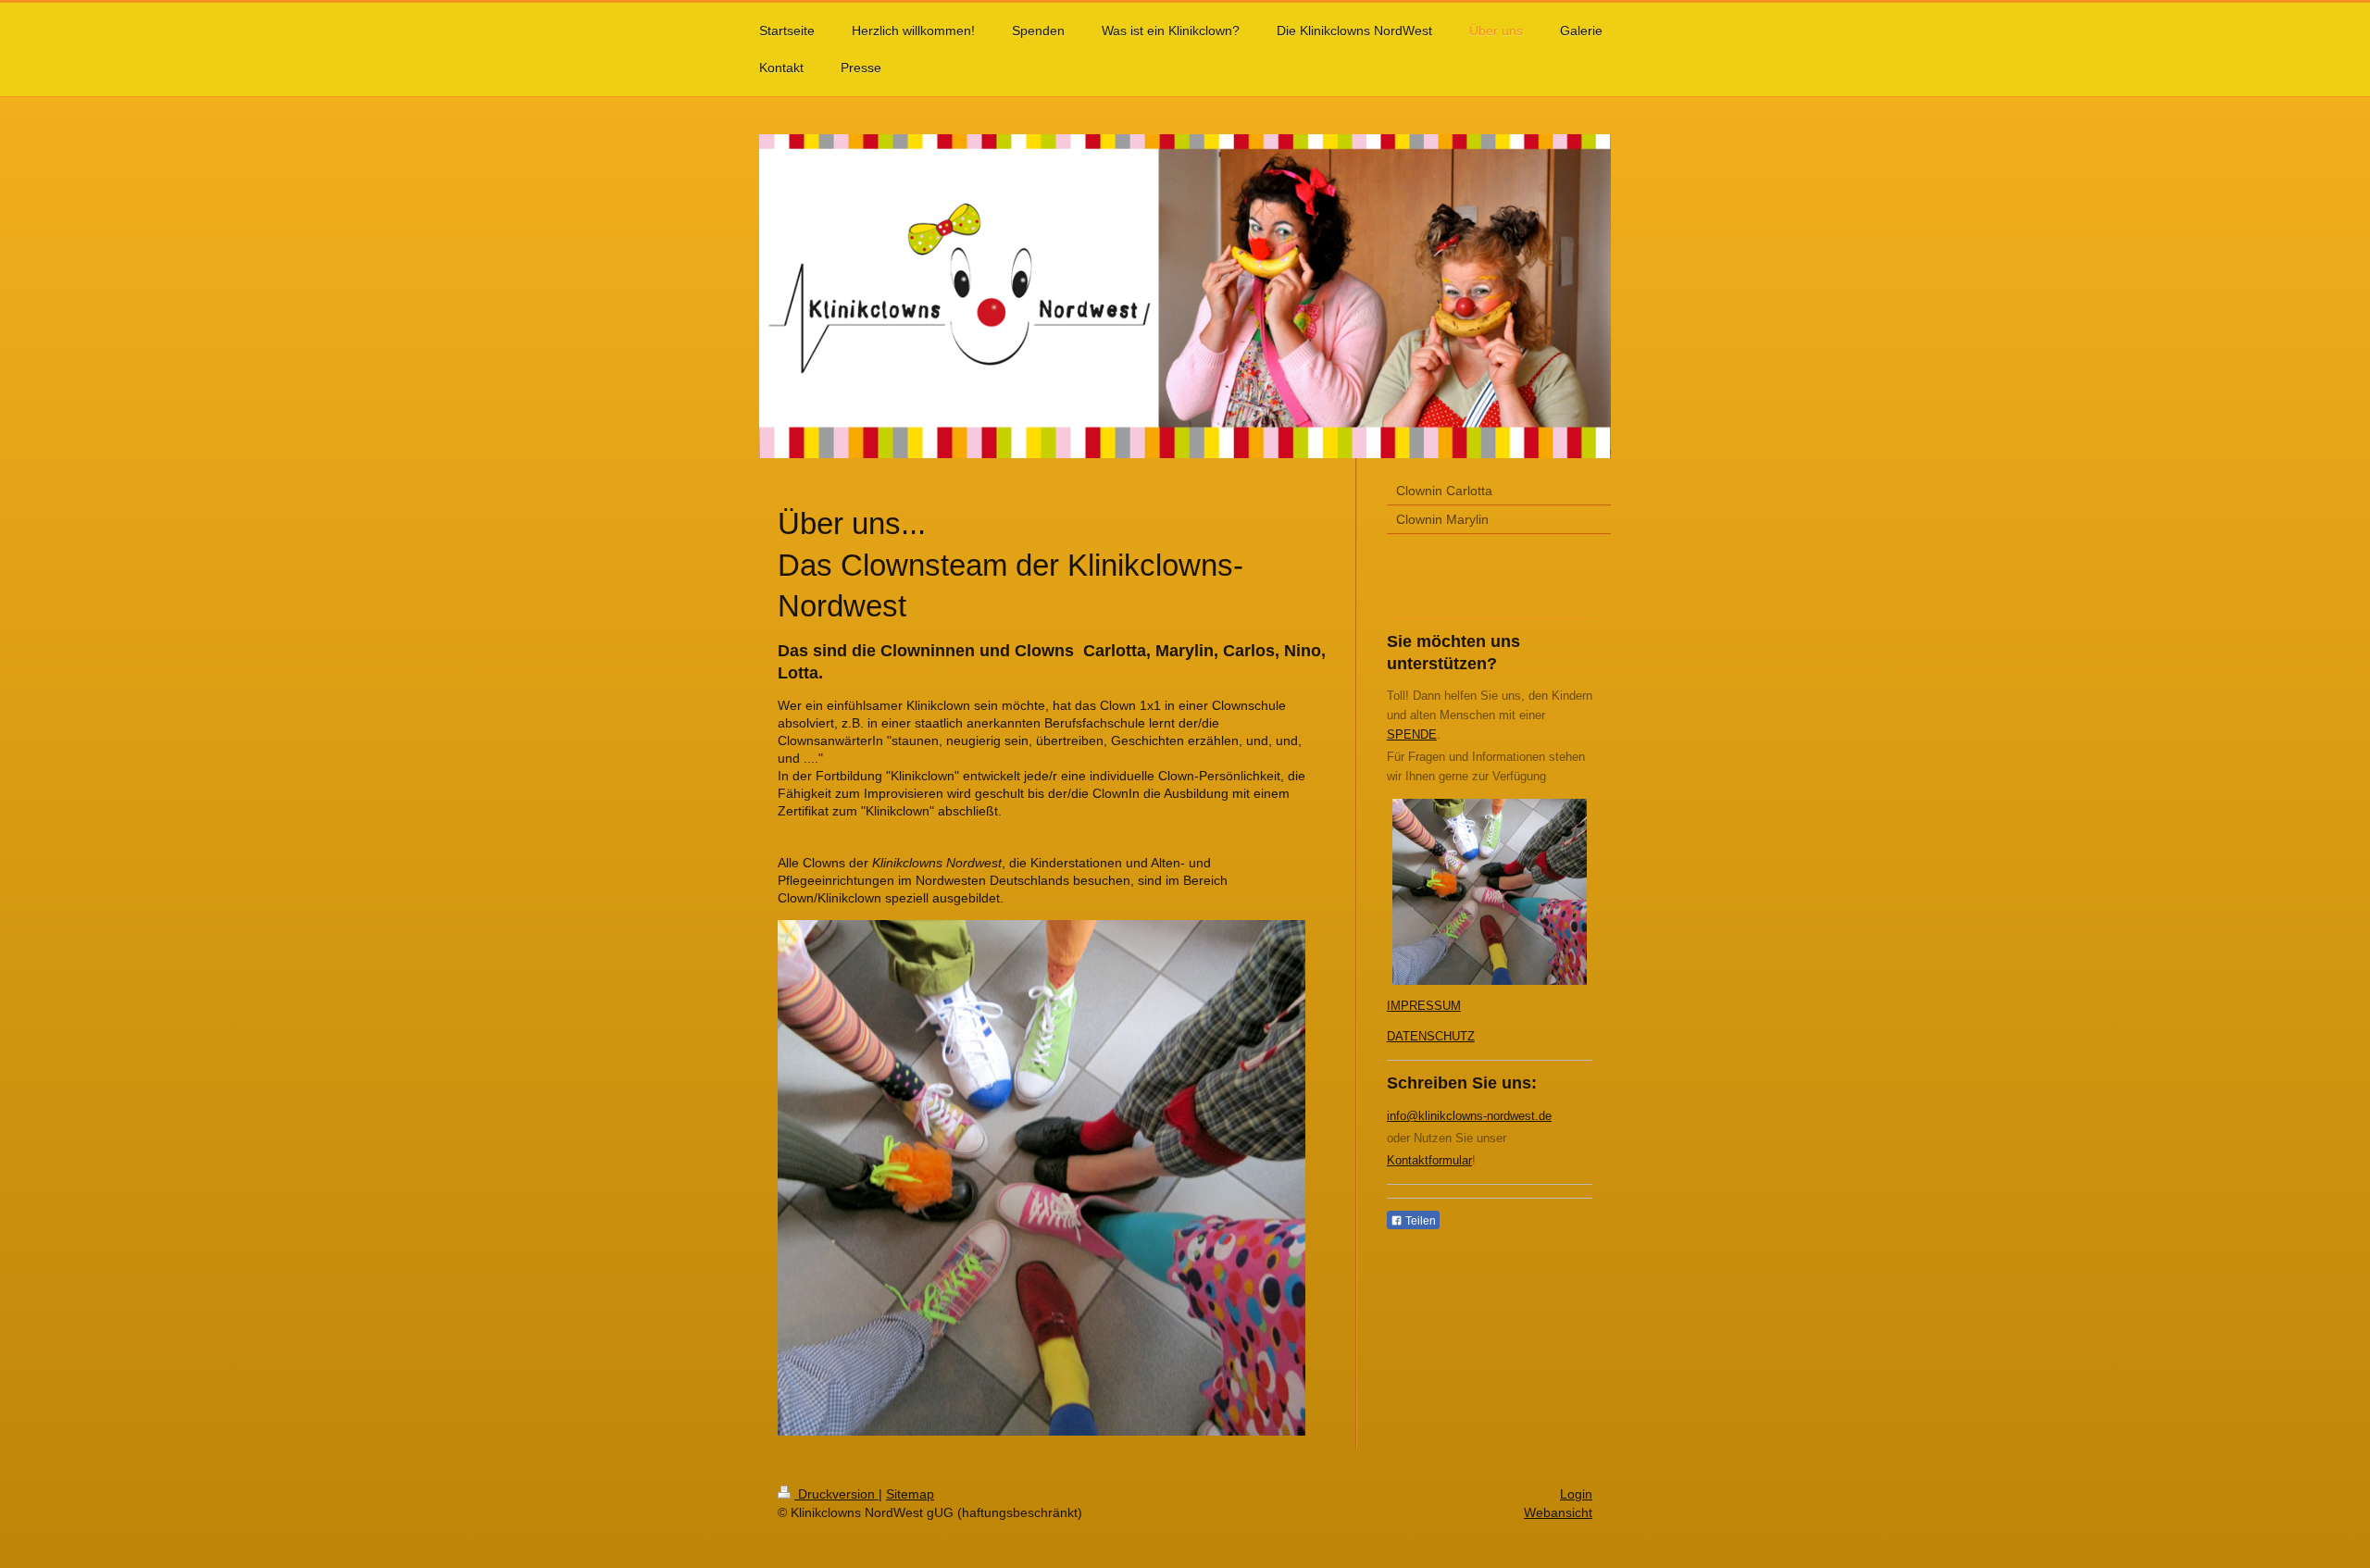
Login (1576, 1494)
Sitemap (910, 1494)
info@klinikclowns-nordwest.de (1469, 1116)
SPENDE (1412, 734)
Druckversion (836, 1494)
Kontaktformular (1429, 1160)
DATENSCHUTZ (1431, 1036)
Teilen (1419, 1221)
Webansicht (1558, 1512)
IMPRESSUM (1424, 1006)
